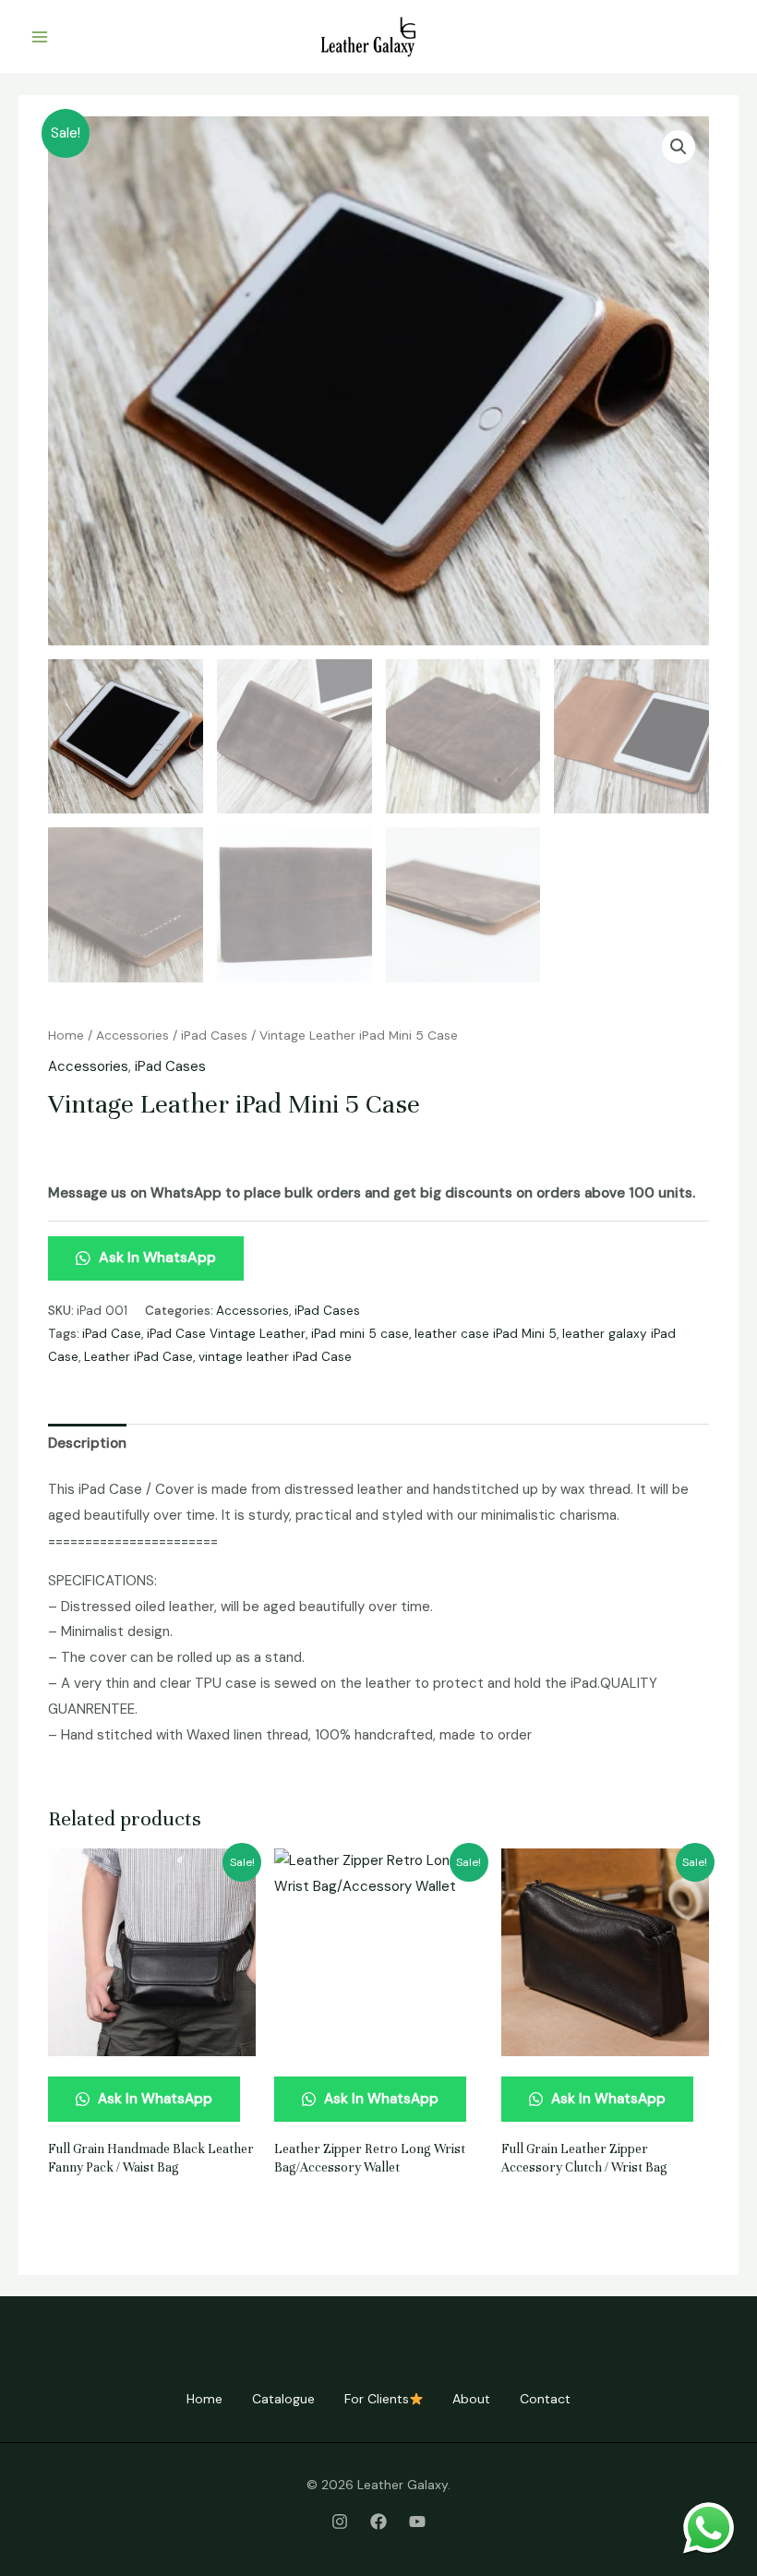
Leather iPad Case (138, 1357)
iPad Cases (214, 1035)
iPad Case (112, 1334)
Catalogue (283, 2399)
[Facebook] (378, 2522)
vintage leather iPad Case (275, 1357)
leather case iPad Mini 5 (486, 1334)
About (471, 2399)
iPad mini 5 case (360, 1334)
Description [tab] (87, 1443)
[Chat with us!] (709, 2528)
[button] (679, 147)
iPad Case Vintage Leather (226, 1334)
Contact (545, 2399)
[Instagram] (340, 2522)
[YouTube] (417, 2522)
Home (66, 1035)
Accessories (132, 1035)
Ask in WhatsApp (156, 1257)
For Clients (377, 2399)
